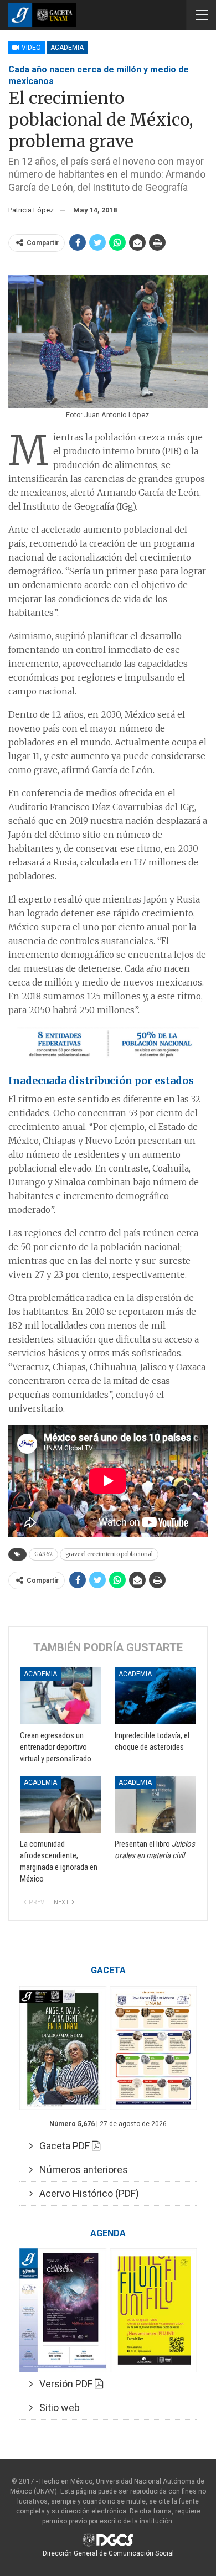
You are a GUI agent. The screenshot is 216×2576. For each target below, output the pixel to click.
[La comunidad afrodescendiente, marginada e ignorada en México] (61, 1804)
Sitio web (56, 2407)
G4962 (43, 1554)
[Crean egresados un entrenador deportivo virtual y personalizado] (61, 1696)
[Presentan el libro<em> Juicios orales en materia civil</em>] (155, 1804)
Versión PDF (64, 2384)
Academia (67, 48)
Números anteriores (80, 2170)
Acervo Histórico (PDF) (86, 2193)
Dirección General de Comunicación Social (108, 2553)
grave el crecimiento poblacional (109, 1554)
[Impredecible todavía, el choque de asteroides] (155, 1696)
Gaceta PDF (62, 2146)
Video (30, 48)
